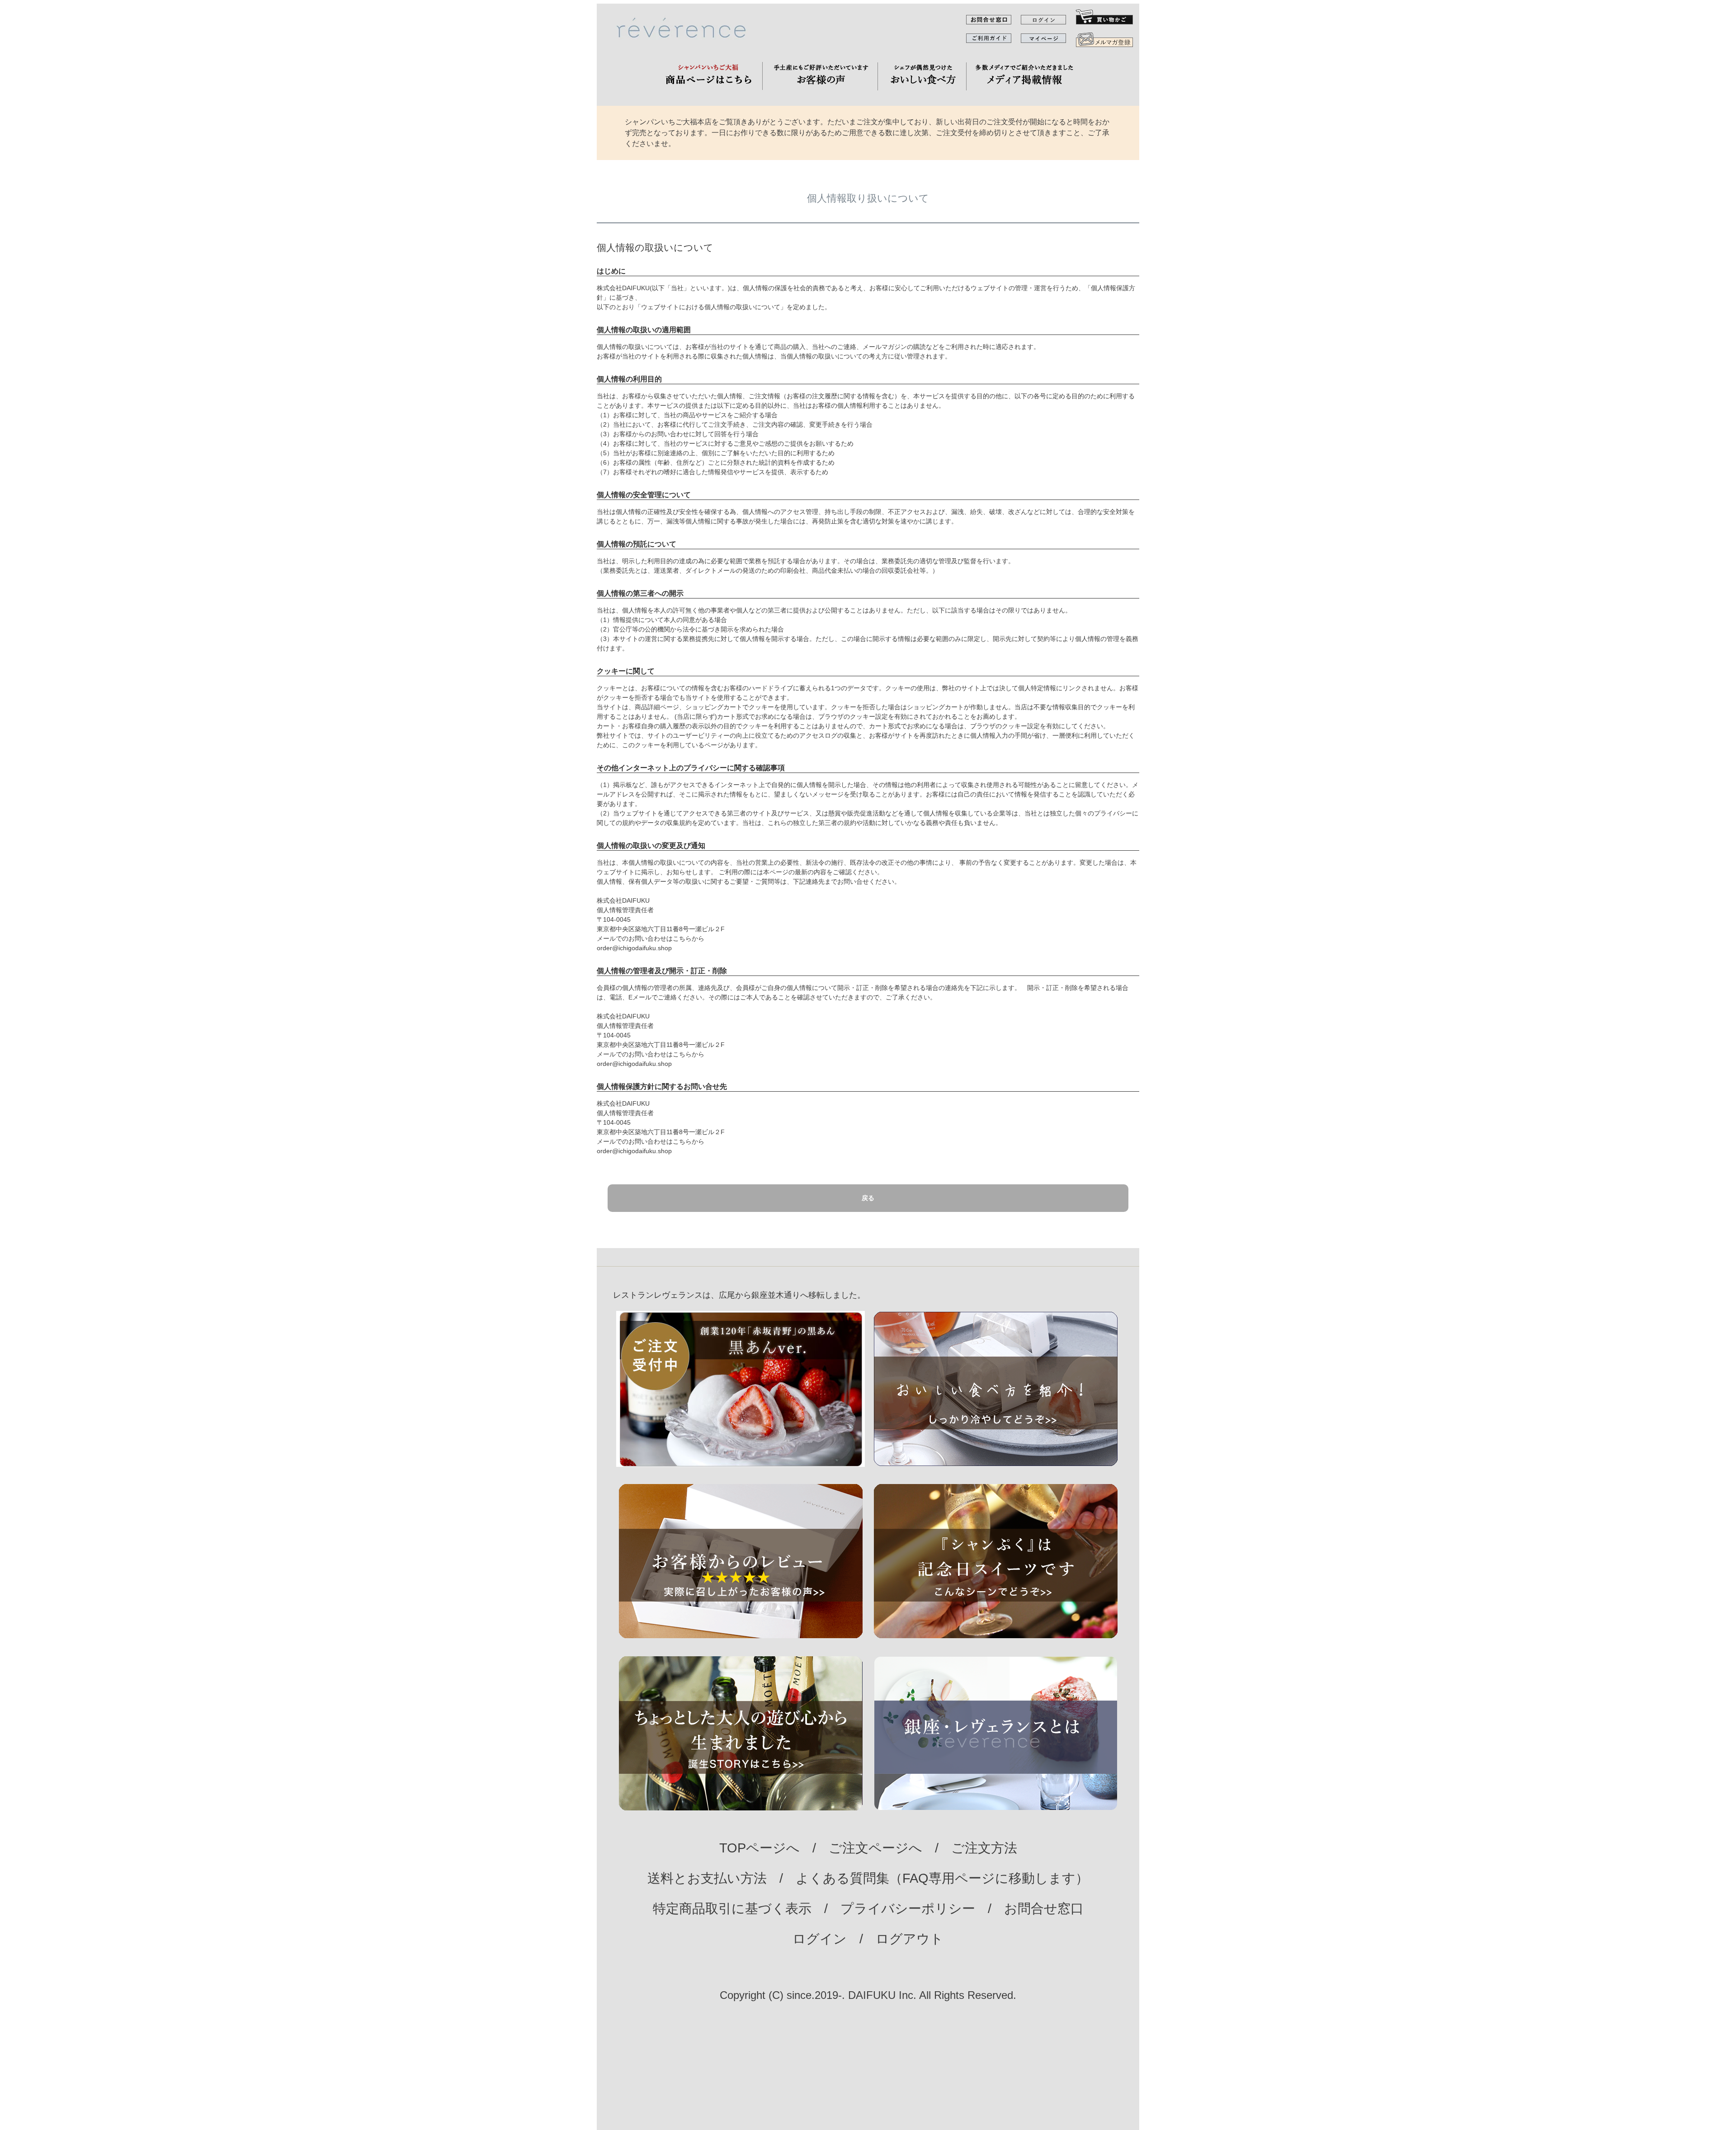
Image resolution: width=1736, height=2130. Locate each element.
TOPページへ (759, 1848)
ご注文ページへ (875, 1848)
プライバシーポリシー (908, 1909)
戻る (868, 1198)
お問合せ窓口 (1044, 1909)
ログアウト (910, 1939)
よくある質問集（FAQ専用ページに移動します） (942, 1878)
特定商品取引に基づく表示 (732, 1909)
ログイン (820, 1939)
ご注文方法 (984, 1848)
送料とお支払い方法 (707, 1878)
